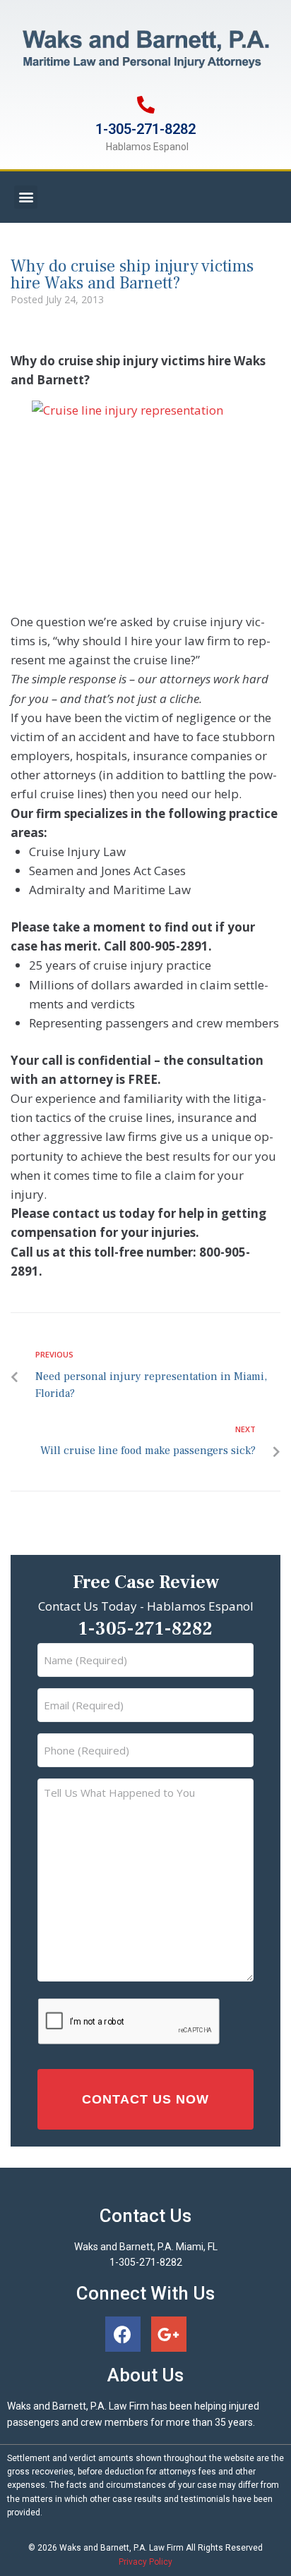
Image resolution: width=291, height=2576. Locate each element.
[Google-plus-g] (169, 2334)
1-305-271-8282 (145, 129)
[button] (26, 197)
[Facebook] (123, 2334)
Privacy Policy (145, 2562)
